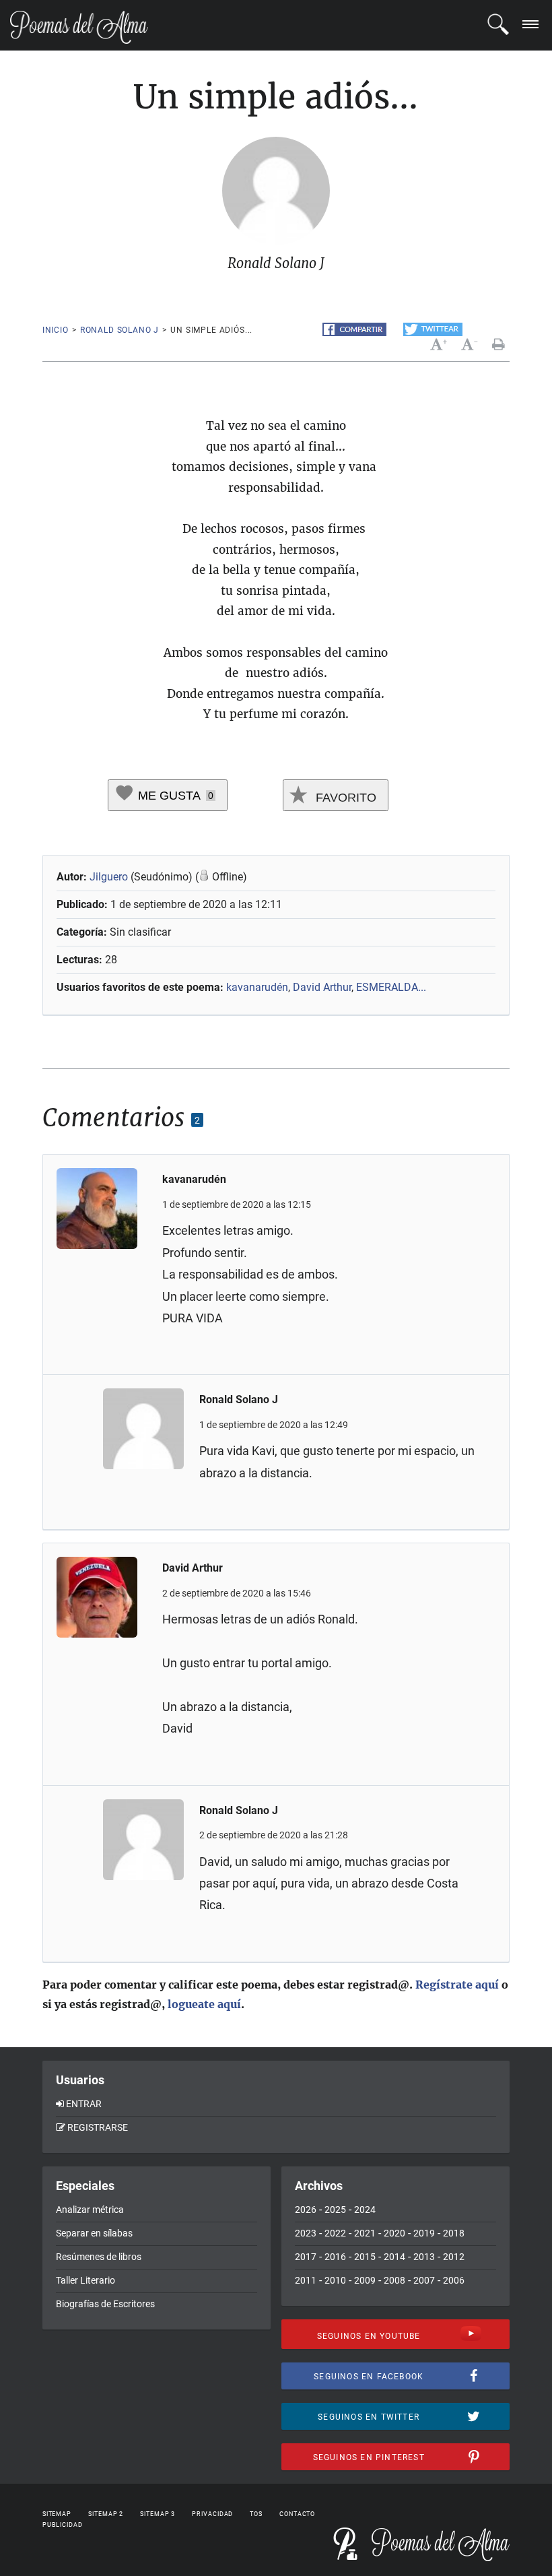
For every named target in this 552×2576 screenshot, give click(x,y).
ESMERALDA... (391, 987)
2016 (335, 2257)
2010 (335, 2280)
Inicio (56, 330)
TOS (256, 2514)
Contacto (297, 2514)
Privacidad (212, 2514)
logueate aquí (204, 2004)
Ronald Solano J (120, 330)
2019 (424, 2233)
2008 (394, 2280)
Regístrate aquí (457, 1985)
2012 (454, 2257)
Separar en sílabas (94, 2233)
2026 (306, 2210)
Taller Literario (85, 2280)
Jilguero (109, 877)
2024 (365, 2210)
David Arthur (322, 987)
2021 (365, 2233)
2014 (394, 2257)
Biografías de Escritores (105, 2304)
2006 (454, 2280)
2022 (335, 2233)
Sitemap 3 (158, 2514)
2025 (335, 2210)
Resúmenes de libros (99, 2257)
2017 (306, 2257)
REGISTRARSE (98, 2127)
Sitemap (57, 2514)
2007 (424, 2280)
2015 (365, 2257)
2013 (424, 2257)
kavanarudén (257, 987)
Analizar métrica (90, 2210)
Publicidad (63, 2525)
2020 (394, 2233)
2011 (306, 2280)
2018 (454, 2233)
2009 (365, 2280)
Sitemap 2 (106, 2514)
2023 (306, 2233)
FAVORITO (344, 798)
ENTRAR (84, 2104)
